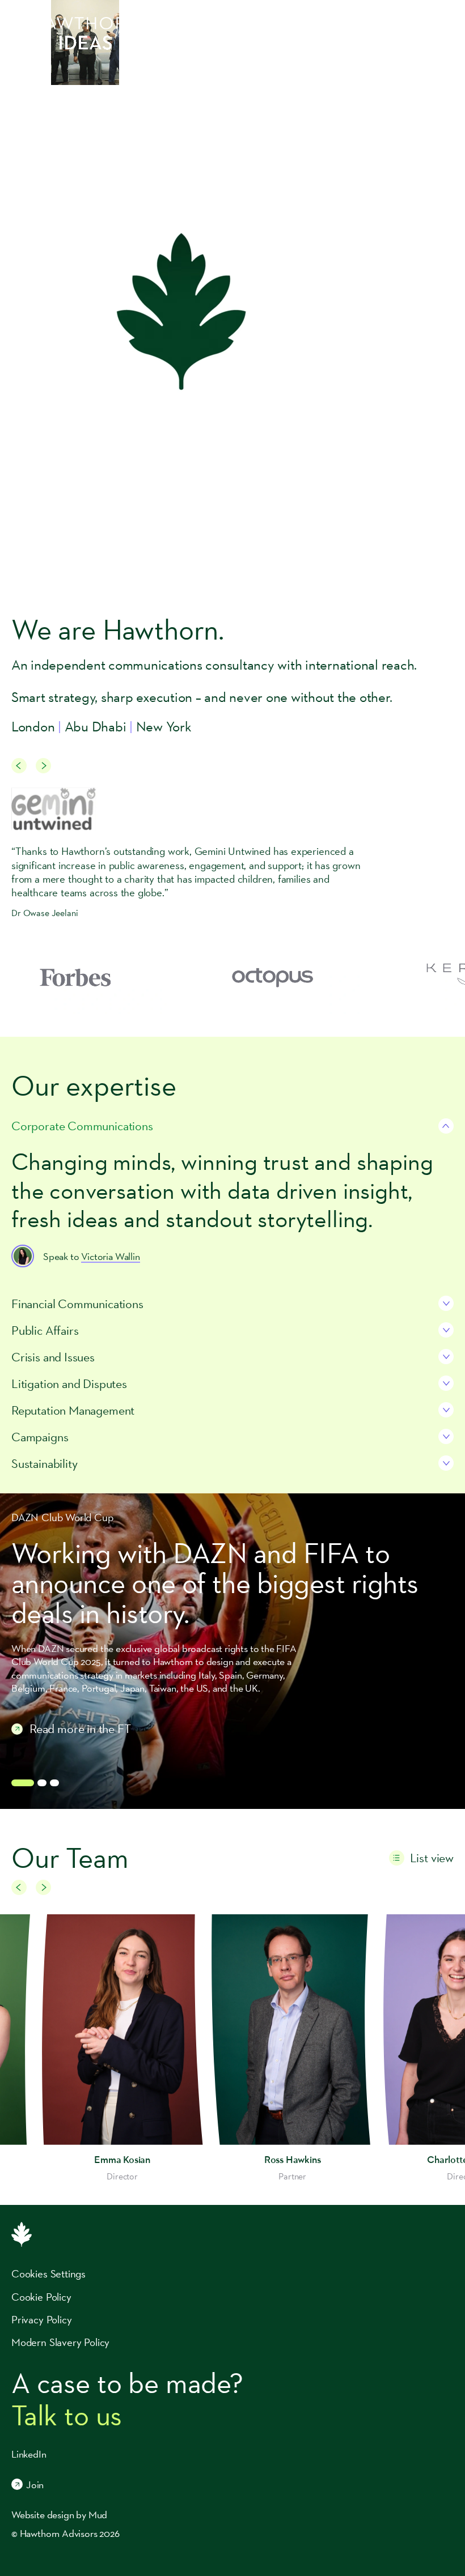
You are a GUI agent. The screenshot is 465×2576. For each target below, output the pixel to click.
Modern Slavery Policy (60, 2342)
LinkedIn (29, 2454)
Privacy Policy (41, 2319)
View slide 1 (23, 1783)
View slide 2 (42, 1783)
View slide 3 (54, 1783)
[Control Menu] (448, 23)
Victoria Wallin (110, 1256)
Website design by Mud (59, 2515)
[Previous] (19, 766)
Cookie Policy (41, 2297)
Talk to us (67, 2415)
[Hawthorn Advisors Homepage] (75, 23)
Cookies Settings (48, 2273)
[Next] (43, 766)
